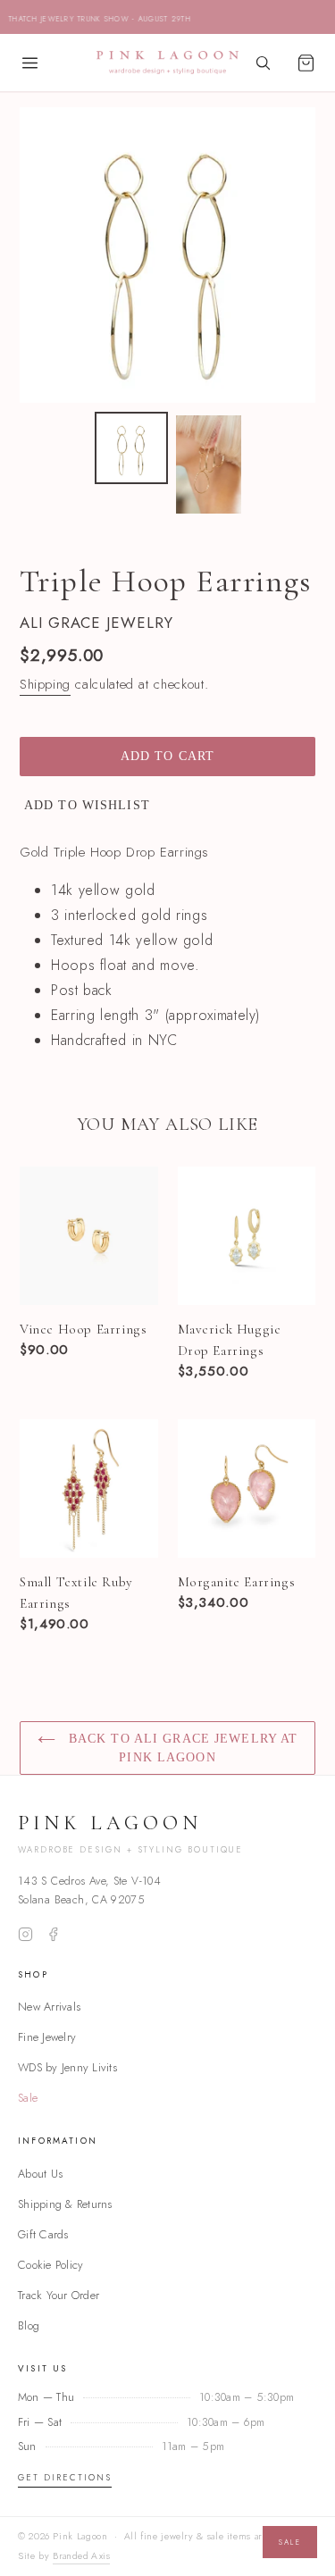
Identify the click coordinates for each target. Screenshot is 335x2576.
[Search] (263, 63)
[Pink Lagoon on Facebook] (53, 1934)
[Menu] (29, 63)
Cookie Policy (50, 2265)
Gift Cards (43, 2234)
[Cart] (306, 63)
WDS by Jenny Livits (67, 2067)
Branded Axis (81, 2556)
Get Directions (65, 2478)
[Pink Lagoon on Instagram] (25, 1934)
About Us (40, 2174)
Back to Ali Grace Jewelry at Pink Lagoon (181, 1748)
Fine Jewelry (47, 2037)
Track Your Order (59, 2295)
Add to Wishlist (87, 805)
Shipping (45, 684)
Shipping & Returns (65, 2204)
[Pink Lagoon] (168, 63)
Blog (29, 2325)
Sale (28, 2098)
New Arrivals (49, 2007)
